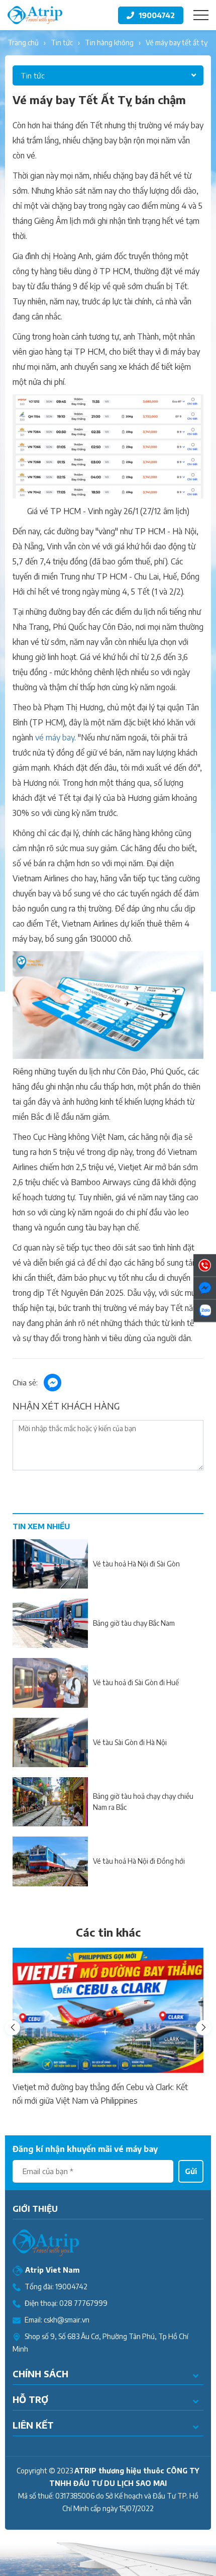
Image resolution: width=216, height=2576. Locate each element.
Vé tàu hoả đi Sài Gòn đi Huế (136, 1682)
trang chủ (23, 43)
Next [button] (203, 2028)
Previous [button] (13, 2028)
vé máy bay (55, 737)
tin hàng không (109, 43)
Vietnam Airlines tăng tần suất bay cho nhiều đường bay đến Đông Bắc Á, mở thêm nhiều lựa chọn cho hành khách (107, 2095)
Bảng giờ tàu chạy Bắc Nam (134, 1623)
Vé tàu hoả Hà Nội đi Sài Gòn (136, 1564)
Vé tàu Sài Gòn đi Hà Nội (130, 1742)
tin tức (62, 43)
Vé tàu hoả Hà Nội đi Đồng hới (139, 1861)
